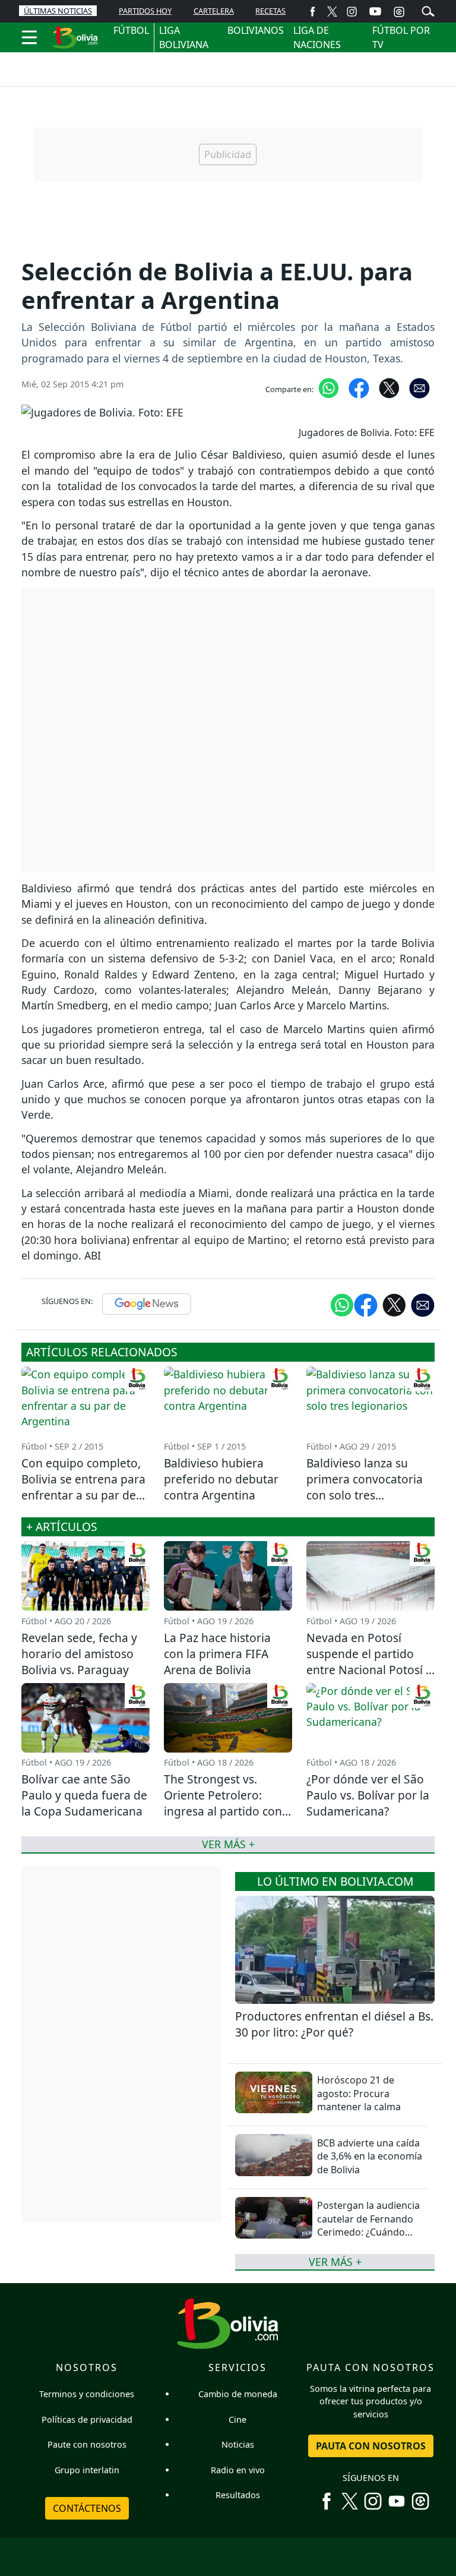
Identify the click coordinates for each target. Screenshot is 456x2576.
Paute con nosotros (87, 2444)
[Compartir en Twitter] (394, 1305)
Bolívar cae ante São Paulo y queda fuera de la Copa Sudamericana (84, 1795)
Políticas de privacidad (87, 2419)
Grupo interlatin (87, 2470)
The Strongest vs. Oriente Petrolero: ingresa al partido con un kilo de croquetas (223, 1803)
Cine (237, 2419)
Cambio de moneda (238, 2394)
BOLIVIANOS (256, 30)
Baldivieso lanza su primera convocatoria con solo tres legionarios (365, 1487)
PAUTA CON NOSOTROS (371, 2446)
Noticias (238, 2444)
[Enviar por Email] (419, 387)
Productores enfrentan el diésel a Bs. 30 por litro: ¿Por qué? (334, 2024)
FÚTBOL (131, 30)
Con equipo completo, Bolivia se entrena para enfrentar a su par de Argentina (83, 1487)
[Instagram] (352, 11)
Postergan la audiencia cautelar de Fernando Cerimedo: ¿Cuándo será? (368, 2225)
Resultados (238, 2495)
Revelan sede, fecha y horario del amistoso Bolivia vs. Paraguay (79, 1654)
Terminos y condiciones (87, 2394)
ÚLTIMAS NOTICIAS (58, 11)
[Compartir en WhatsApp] (329, 387)
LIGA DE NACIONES (317, 37)
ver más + (335, 2262)
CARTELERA (214, 11)
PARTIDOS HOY (145, 11)
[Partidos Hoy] (399, 11)
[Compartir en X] (389, 387)
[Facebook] (313, 11)
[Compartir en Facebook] (359, 387)
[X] (332, 11)
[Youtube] (375, 11)
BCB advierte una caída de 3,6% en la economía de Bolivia (370, 2156)
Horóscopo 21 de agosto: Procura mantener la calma (359, 2093)
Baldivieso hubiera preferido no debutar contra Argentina (221, 1479)
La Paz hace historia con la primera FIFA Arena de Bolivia (217, 1654)
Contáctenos (87, 2508)
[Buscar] (428, 10)
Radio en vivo (238, 2470)
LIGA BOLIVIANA (184, 37)
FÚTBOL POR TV (401, 37)
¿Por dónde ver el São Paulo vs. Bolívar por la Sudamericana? (368, 1795)
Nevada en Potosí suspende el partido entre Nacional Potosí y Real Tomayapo (369, 1662)
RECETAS (270, 11)
